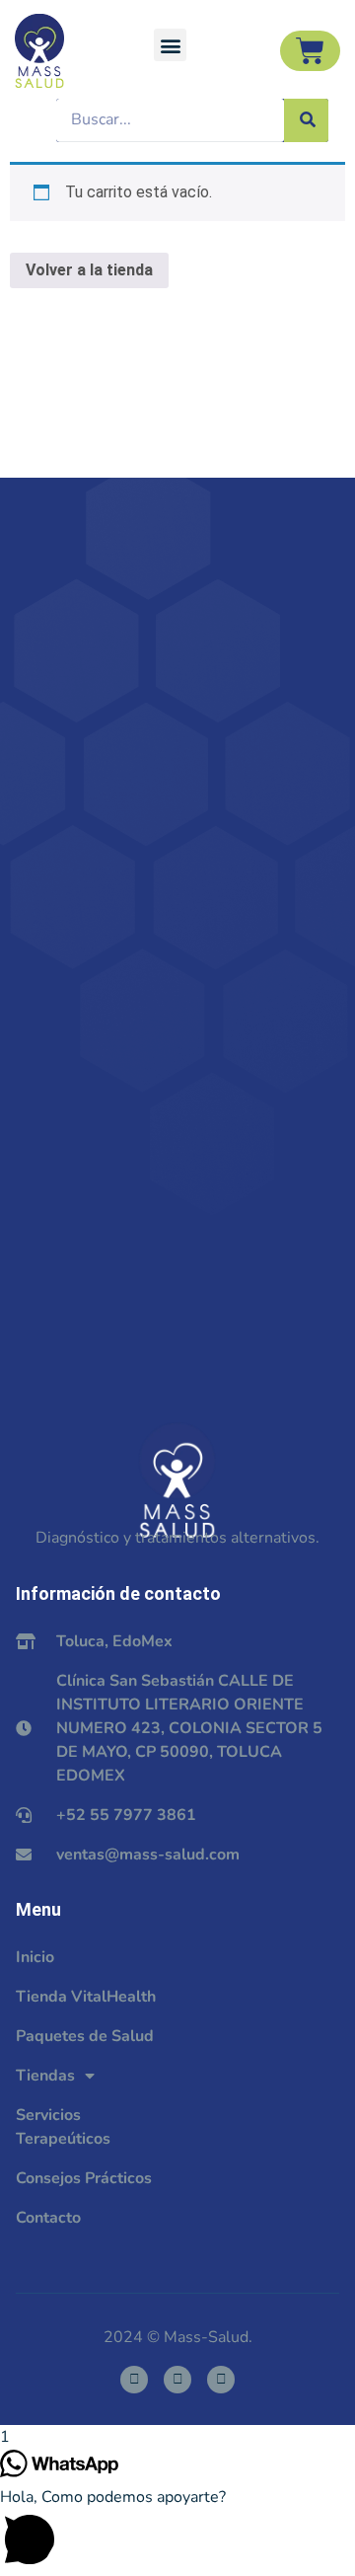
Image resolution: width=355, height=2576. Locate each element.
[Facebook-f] (134, 2380)
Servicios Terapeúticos (63, 2127)
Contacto (48, 2218)
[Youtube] (221, 2380)
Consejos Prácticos (84, 2178)
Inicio (35, 1957)
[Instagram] (177, 2380)
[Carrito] (310, 51)
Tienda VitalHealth (86, 1997)
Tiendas (45, 2076)
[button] (170, 45)
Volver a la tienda (89, 270)
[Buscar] (306, 120)
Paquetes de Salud (85, 2036)
